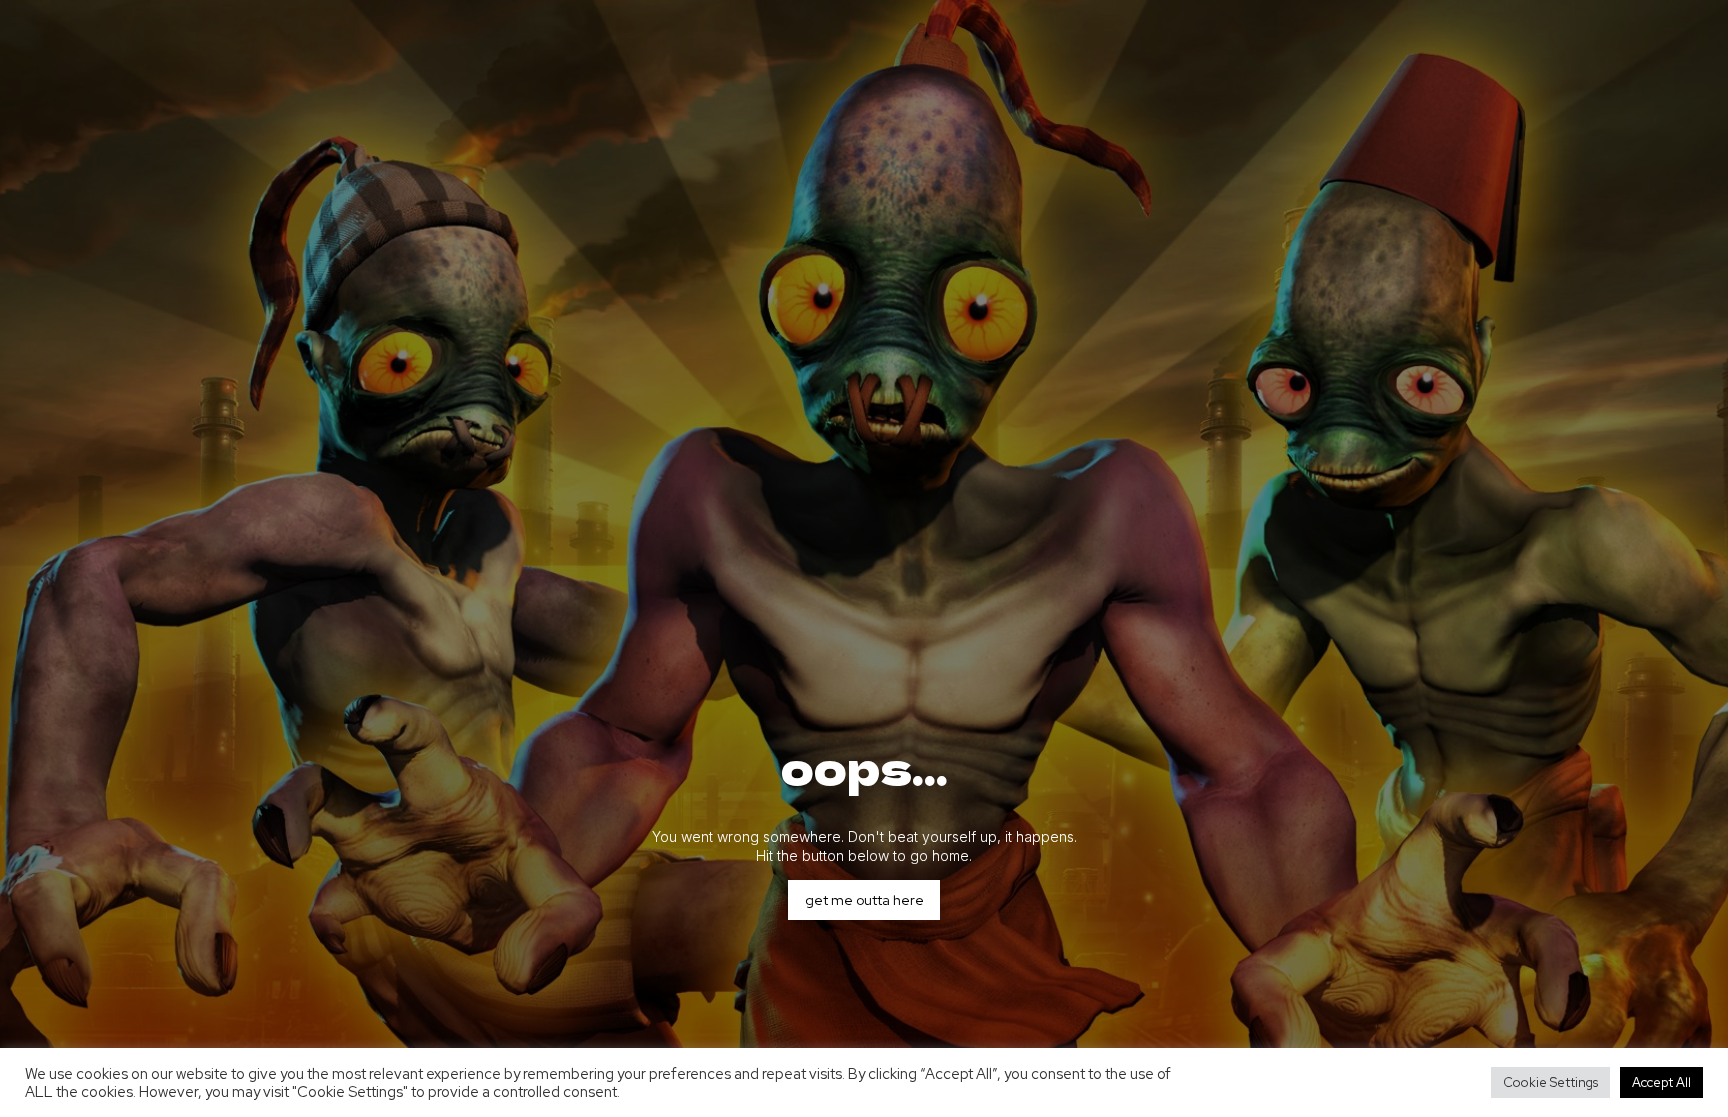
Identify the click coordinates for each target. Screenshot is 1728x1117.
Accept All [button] (1661, 1082)
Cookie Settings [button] (1550, 1082)
